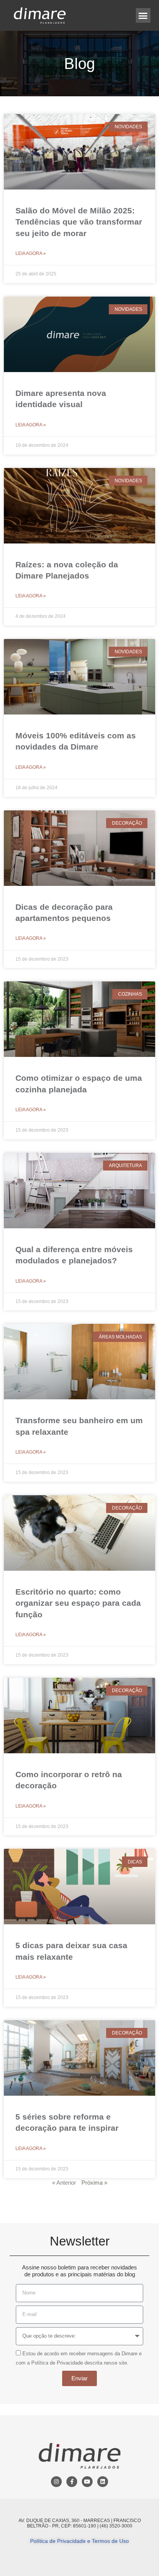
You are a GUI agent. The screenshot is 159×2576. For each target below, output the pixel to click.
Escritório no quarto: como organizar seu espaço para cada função (78, 1603)
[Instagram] (56, 2482)
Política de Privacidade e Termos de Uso (79, 2541)
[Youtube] (87, 2482)
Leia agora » (31, 253)
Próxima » (94, 2183)
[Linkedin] (103, 2482)
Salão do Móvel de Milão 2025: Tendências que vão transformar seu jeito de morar (79, 222)
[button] (143, 15)
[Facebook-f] (72, 2482)
